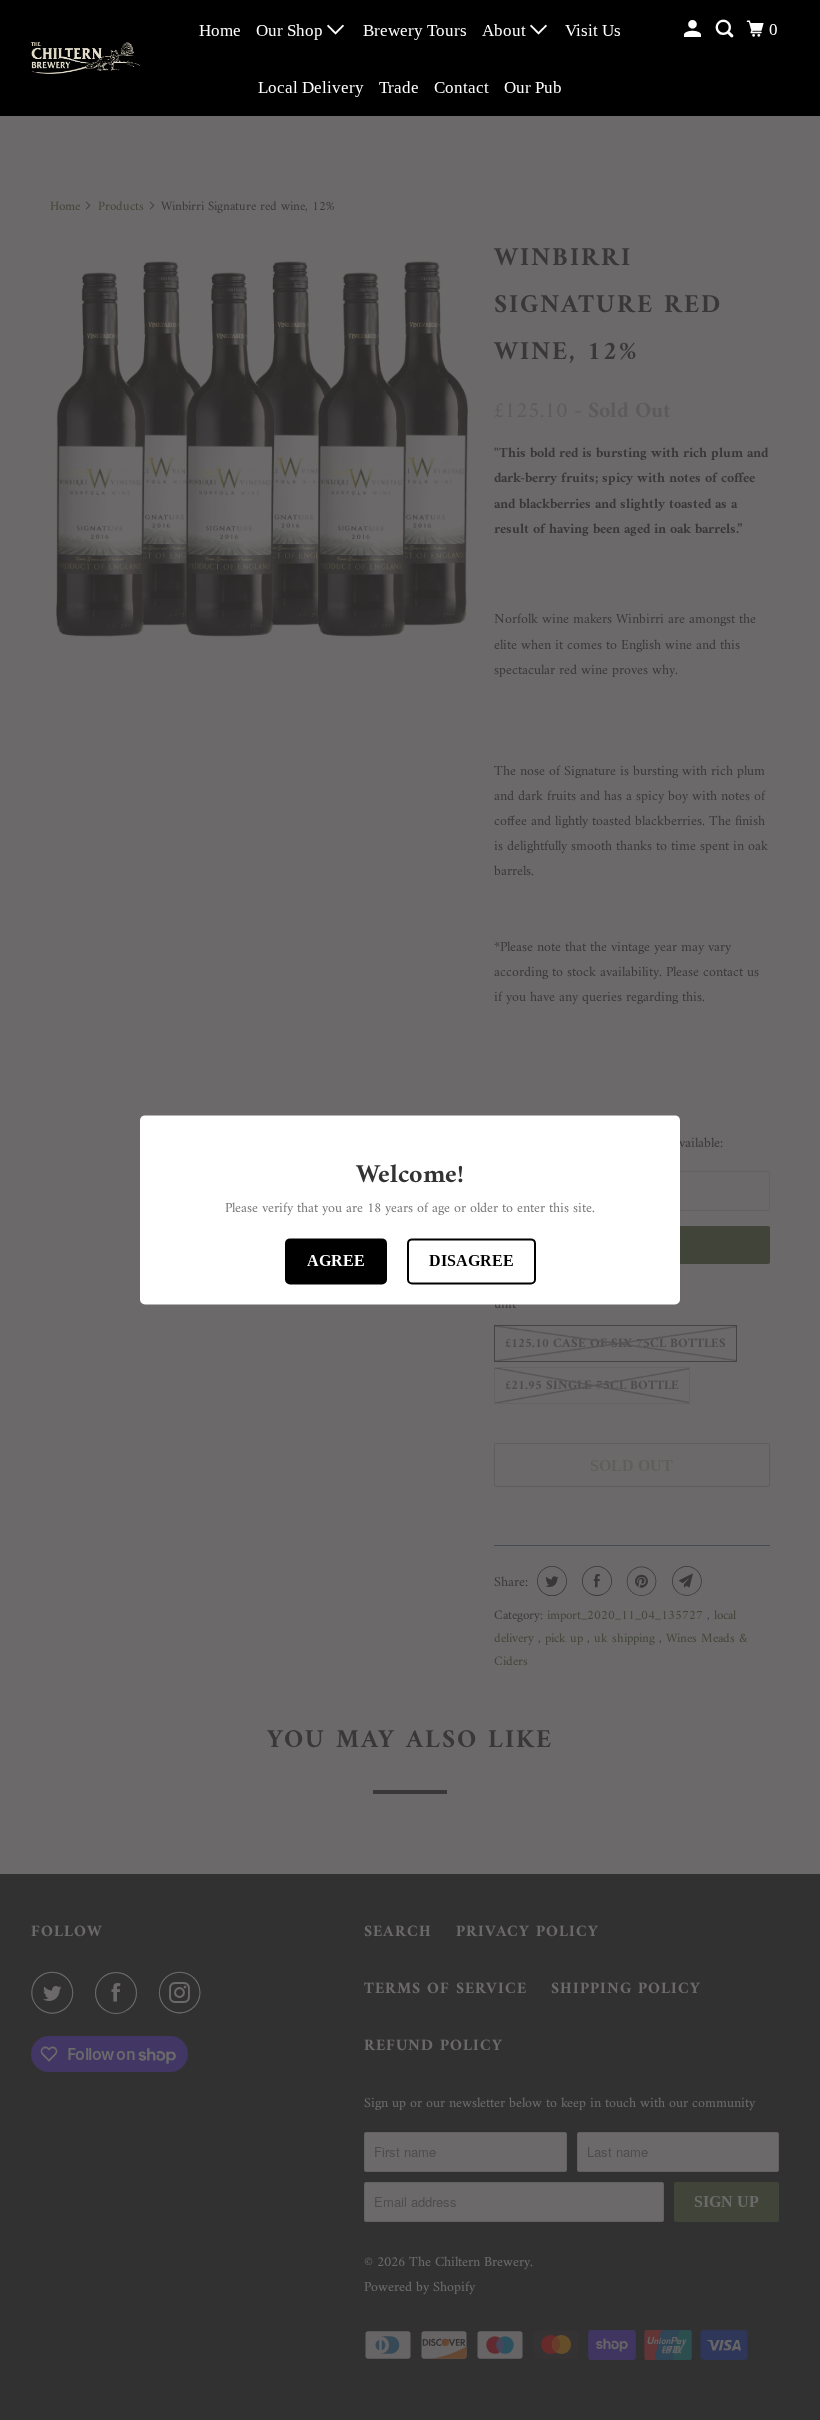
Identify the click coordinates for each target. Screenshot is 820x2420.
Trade (399, 87)
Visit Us (593, 30)
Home (220, 30)
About (506, 30)
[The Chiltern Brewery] (86, 58)
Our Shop (291, 30)
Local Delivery (311, 87)
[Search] (726, 29)
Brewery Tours (415, 30)
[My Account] (694, 29)
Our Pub (533, 87)
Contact (461, 87)
